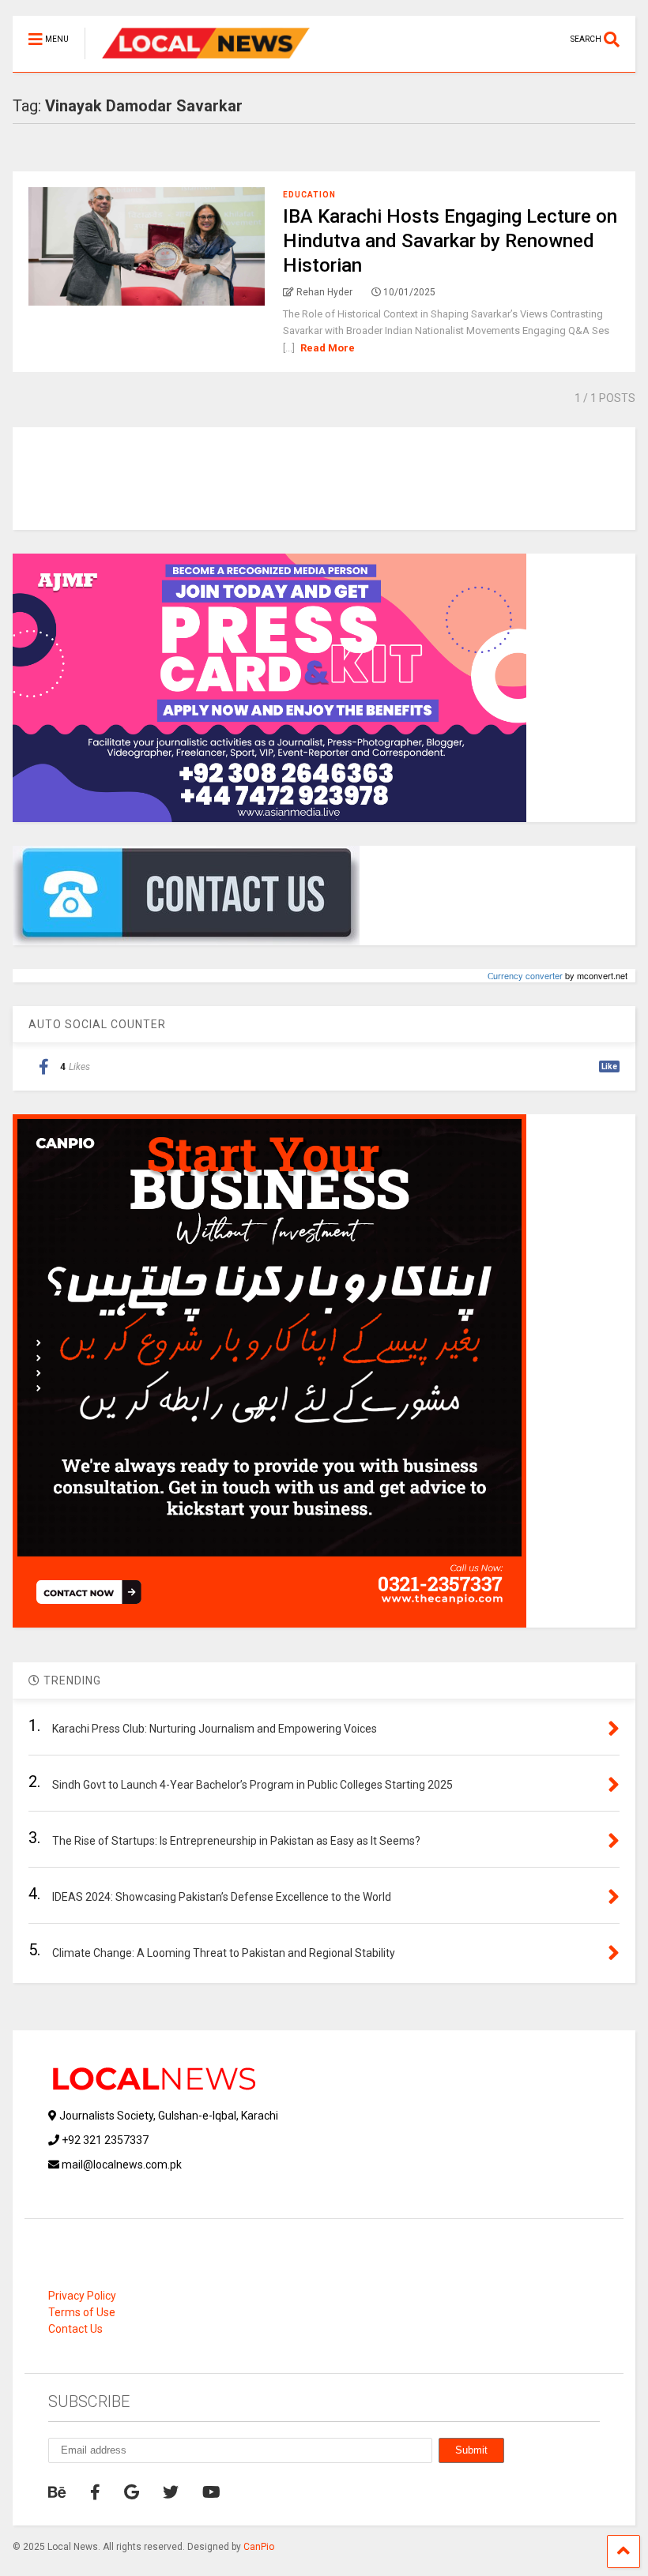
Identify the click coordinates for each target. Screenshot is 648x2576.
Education (309, 195)
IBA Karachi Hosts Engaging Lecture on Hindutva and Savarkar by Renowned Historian (450, 241)
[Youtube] (211, 2492)
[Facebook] (95, 2492)
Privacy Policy (82, 2296)
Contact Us (75, 2329)
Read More (328, 348)
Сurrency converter (525, 975)
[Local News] (198, 60)
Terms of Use (82, 2312)
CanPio (259, 2547)
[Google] (132, 2492)
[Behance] (57, 2492)
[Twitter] (171, 2492)
